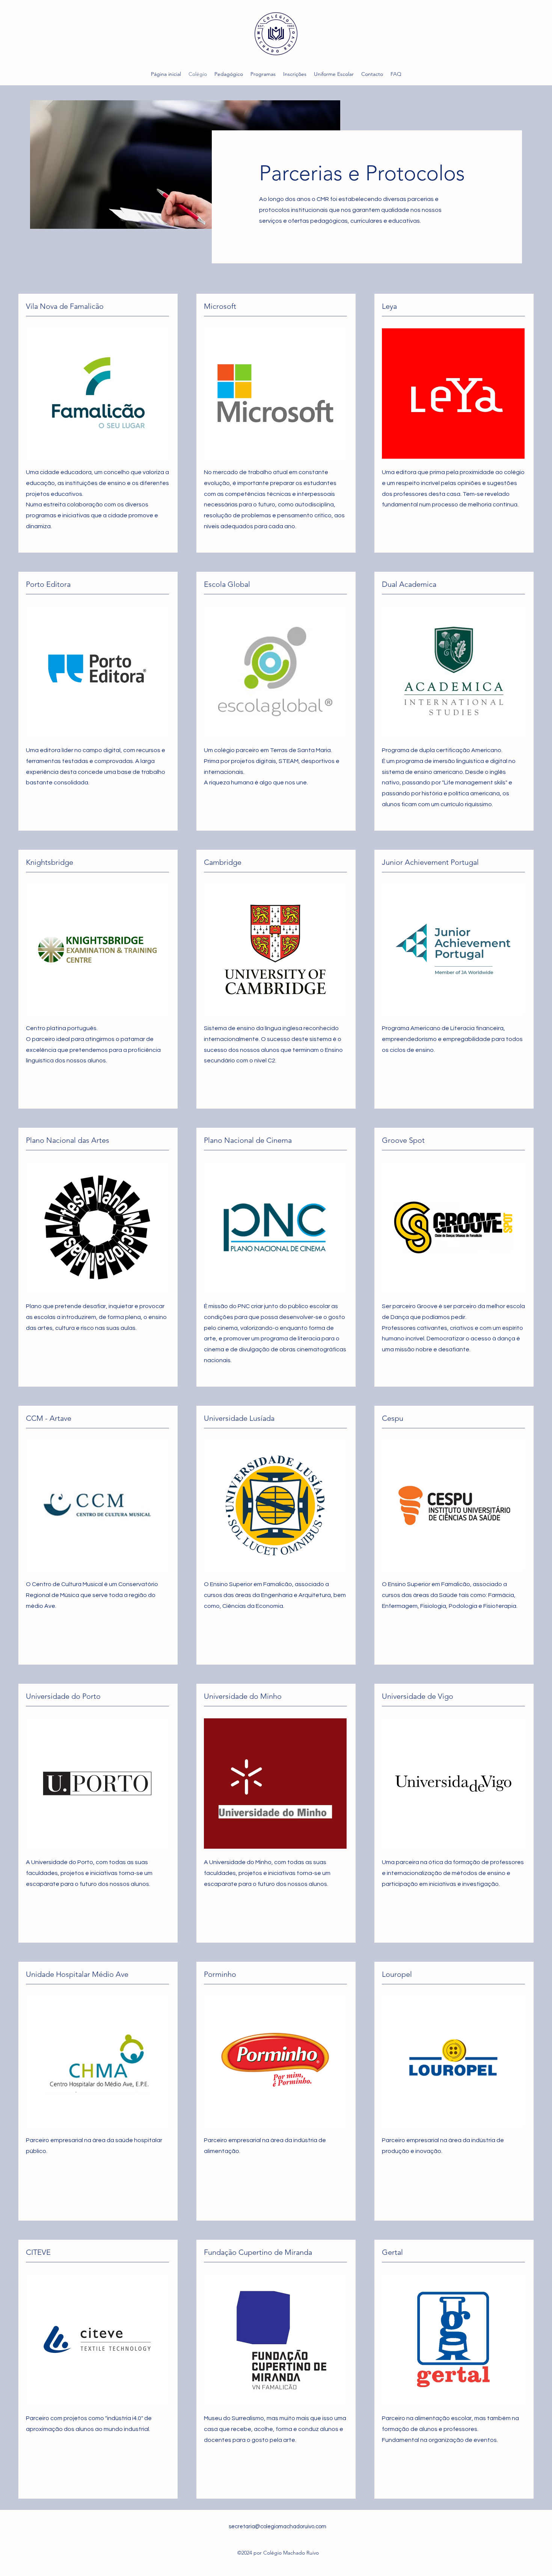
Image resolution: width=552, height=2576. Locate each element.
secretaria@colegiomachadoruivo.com (278, 2527)
